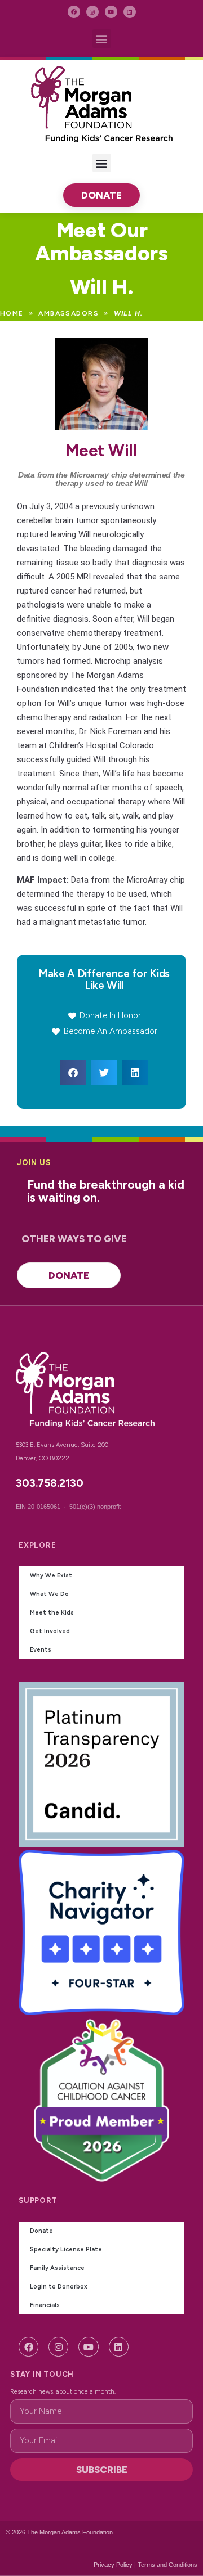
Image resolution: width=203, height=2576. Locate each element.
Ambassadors (69, 313)
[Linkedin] (130, 12)
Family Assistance (57, 2268)
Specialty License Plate (66, 2249)
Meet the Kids (52, 1613)
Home (12, 313)
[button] (102, 39)
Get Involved (50, 1631)
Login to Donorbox (59, 2287)
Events (41, 1650)
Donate (41, 2231)
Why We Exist (51, 1575)
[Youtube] (111, 12)
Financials (45, 2305)
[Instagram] (92, 12)
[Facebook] (74, 12)
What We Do (49, 1594)
